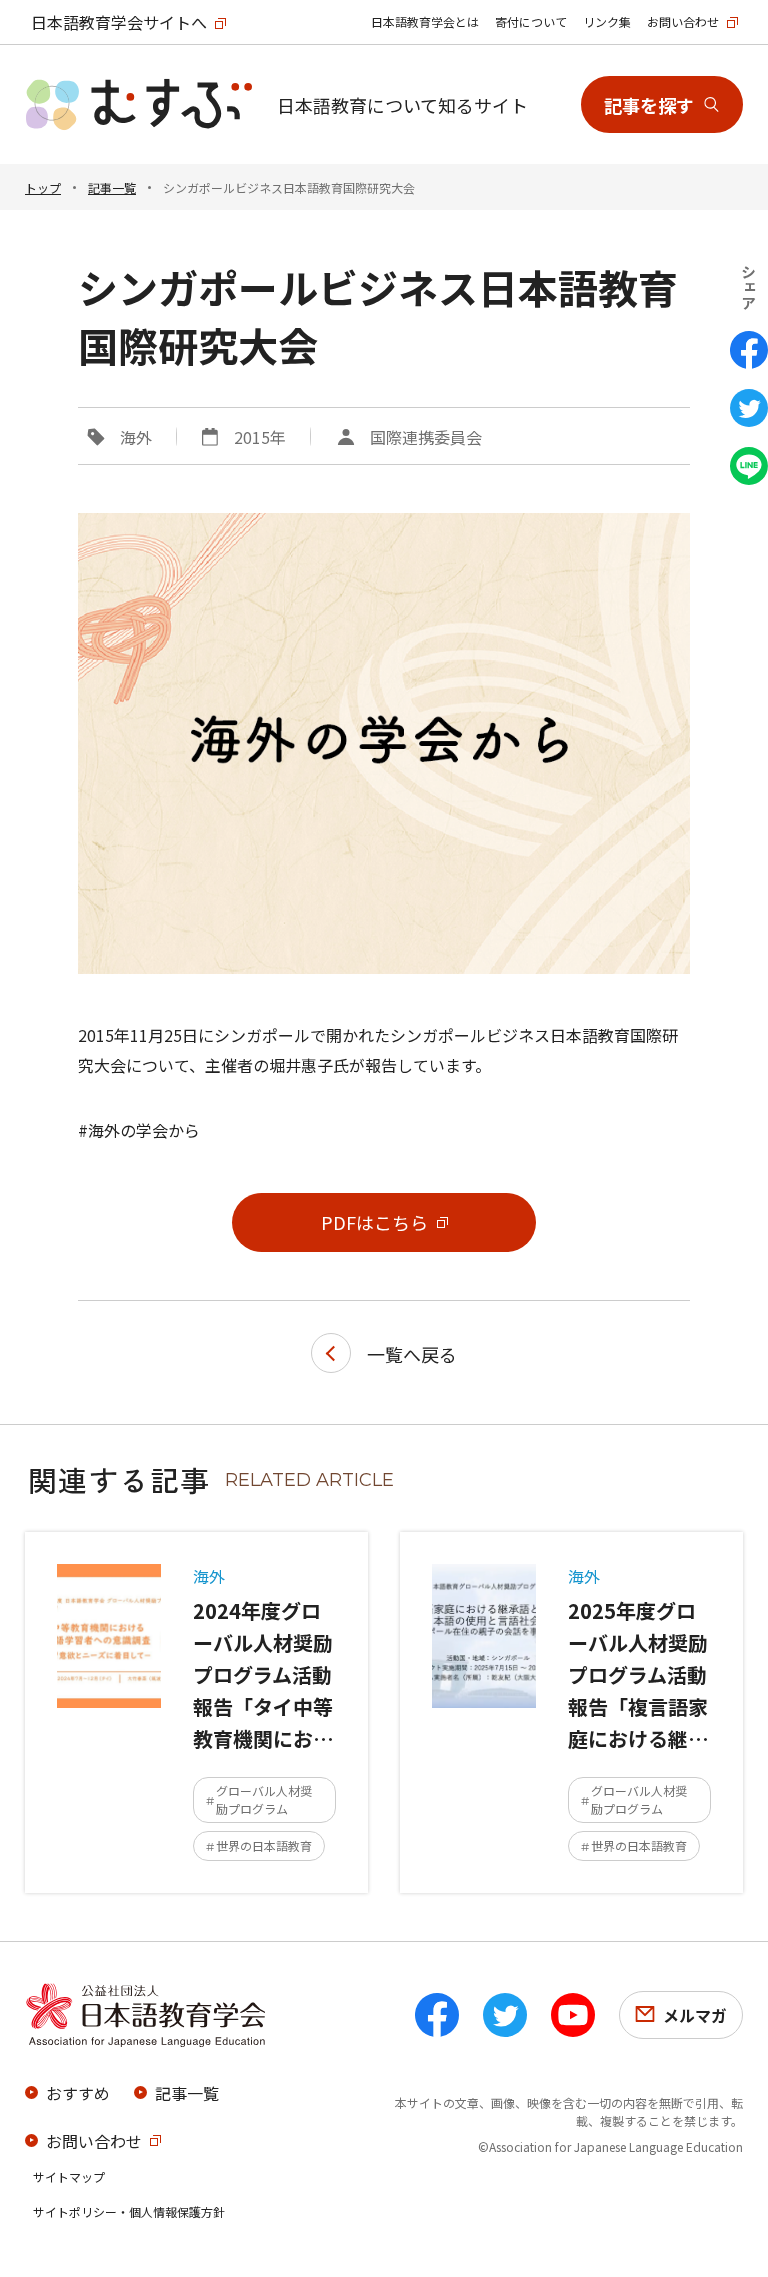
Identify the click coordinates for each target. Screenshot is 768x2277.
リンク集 (607, 21)
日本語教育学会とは (425, 21)
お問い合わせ (683, 21)
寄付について (531, 21)
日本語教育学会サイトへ (119, 22)
